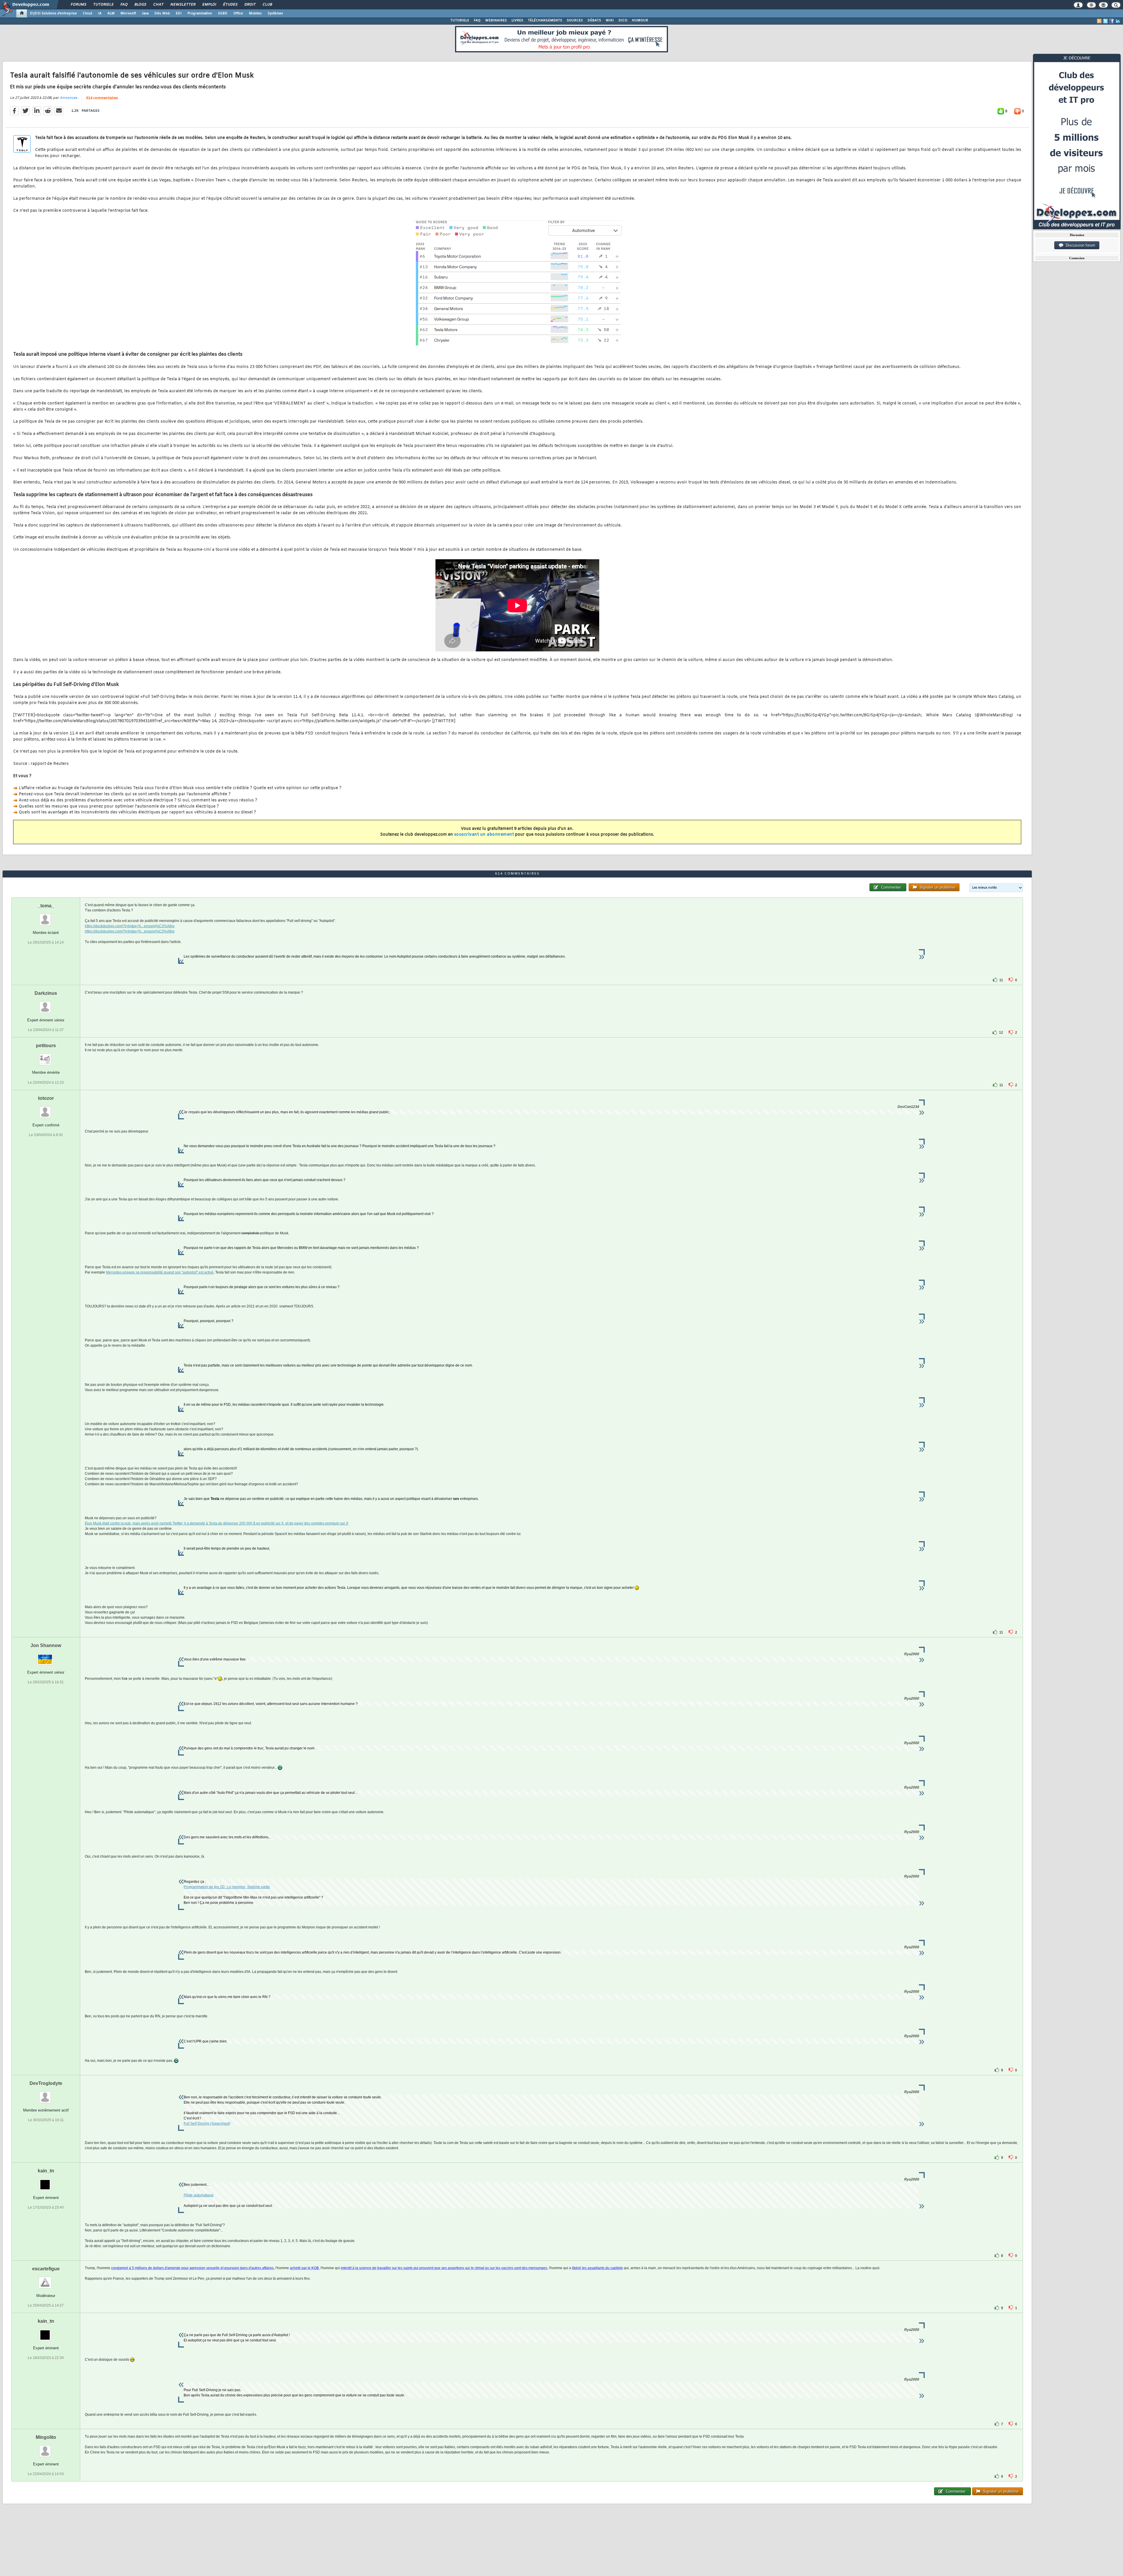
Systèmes (275, 13)
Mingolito (46, 2437)
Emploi (209, 5)
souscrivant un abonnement (484, 835)
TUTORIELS (460, 20)
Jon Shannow (46, 1645)
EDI (179, 13)
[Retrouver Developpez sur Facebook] (1112, 21)
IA (100, 13)
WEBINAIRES (496, 20)
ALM (111, 13)
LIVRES (517, 20)
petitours (46, 1046)
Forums (78, 5)
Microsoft (128, 13)
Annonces (68, 98)
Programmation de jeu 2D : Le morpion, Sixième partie (227, 1887)
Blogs (140, 5)
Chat (158, 5)
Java (145, 13)
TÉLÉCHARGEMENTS (545, 20)
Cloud (87, 13)
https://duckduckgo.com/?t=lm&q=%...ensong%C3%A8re (130, 926)
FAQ (124, 5)
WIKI (610, 20)
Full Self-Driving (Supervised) (207, 2124)
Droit (250, 5)
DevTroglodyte (46, 2083)
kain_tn (46, 2171)
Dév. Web (162, 13)
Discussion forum (1079, 245)
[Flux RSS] (1099, 21)
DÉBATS (594, 20)
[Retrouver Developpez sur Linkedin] (1118, 21)
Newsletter (183, 5)
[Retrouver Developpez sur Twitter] (1105, 21)
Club (267, 5)
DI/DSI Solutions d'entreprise (53, 13)
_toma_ (46, 906)
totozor (46, 1098)
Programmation (200, 13)
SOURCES (575, 20)
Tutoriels (103, 5)
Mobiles (255, 13)
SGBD (223, 13)
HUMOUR (640, 20)
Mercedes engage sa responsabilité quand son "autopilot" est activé (160, 1272)
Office (238, 13)
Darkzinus (46, 993)
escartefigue (46, 2269)
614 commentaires (102, 98)
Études (230, 5)
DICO (623, 20)
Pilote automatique (199, 2195)
